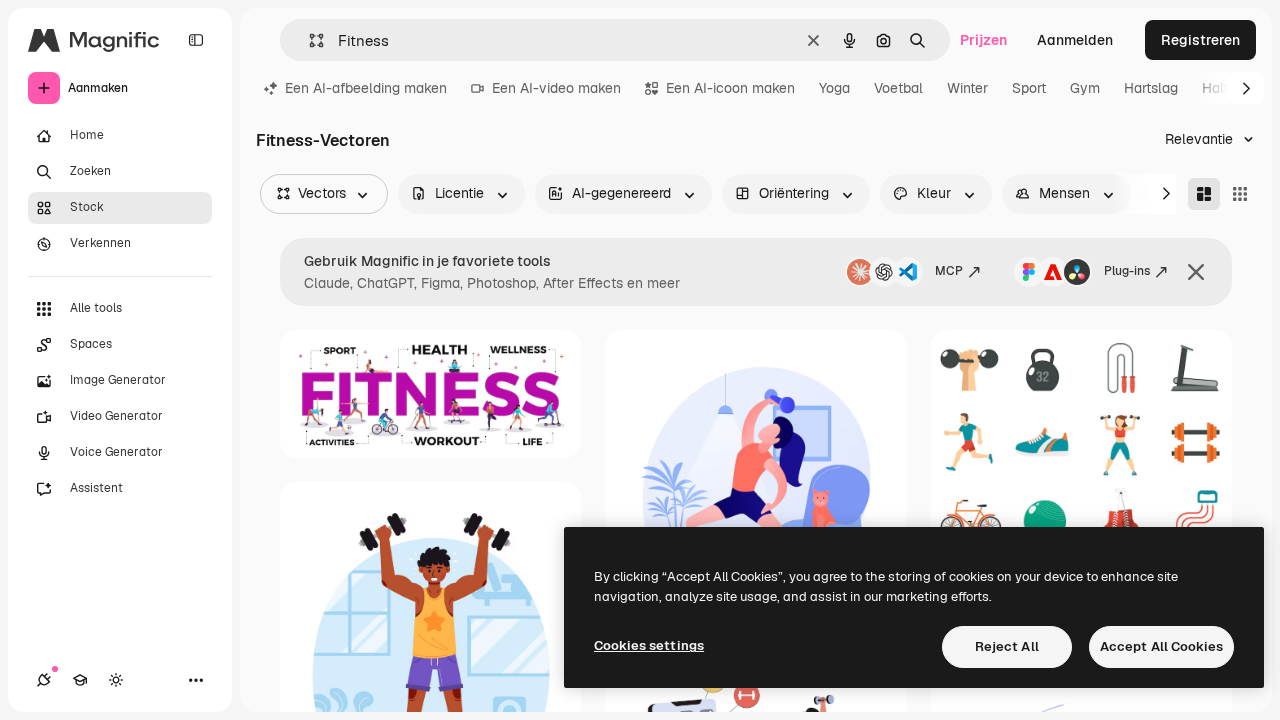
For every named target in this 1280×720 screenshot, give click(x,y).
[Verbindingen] (44, 680)
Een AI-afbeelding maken (366, 88)
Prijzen (983, 40)
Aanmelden (1075, 40)
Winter (967, 88)
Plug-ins (1127, 271)
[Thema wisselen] (116, 680)
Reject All (1007, 646)
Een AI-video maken (556, 88)
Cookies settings (649, 645)
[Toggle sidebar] (196, 40)
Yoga (834, 88)
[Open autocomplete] (308, 40)
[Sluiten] (1196, 272)
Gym (1085, 88)
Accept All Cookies (1161, 646)
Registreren (1200, 40)
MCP (949, 271)
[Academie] (80, 680)
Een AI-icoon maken (730, 88)
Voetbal (898, 88)
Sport (1029, 88)
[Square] (1240, 194)
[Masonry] (1204, 194)
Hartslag (1151, 88)
